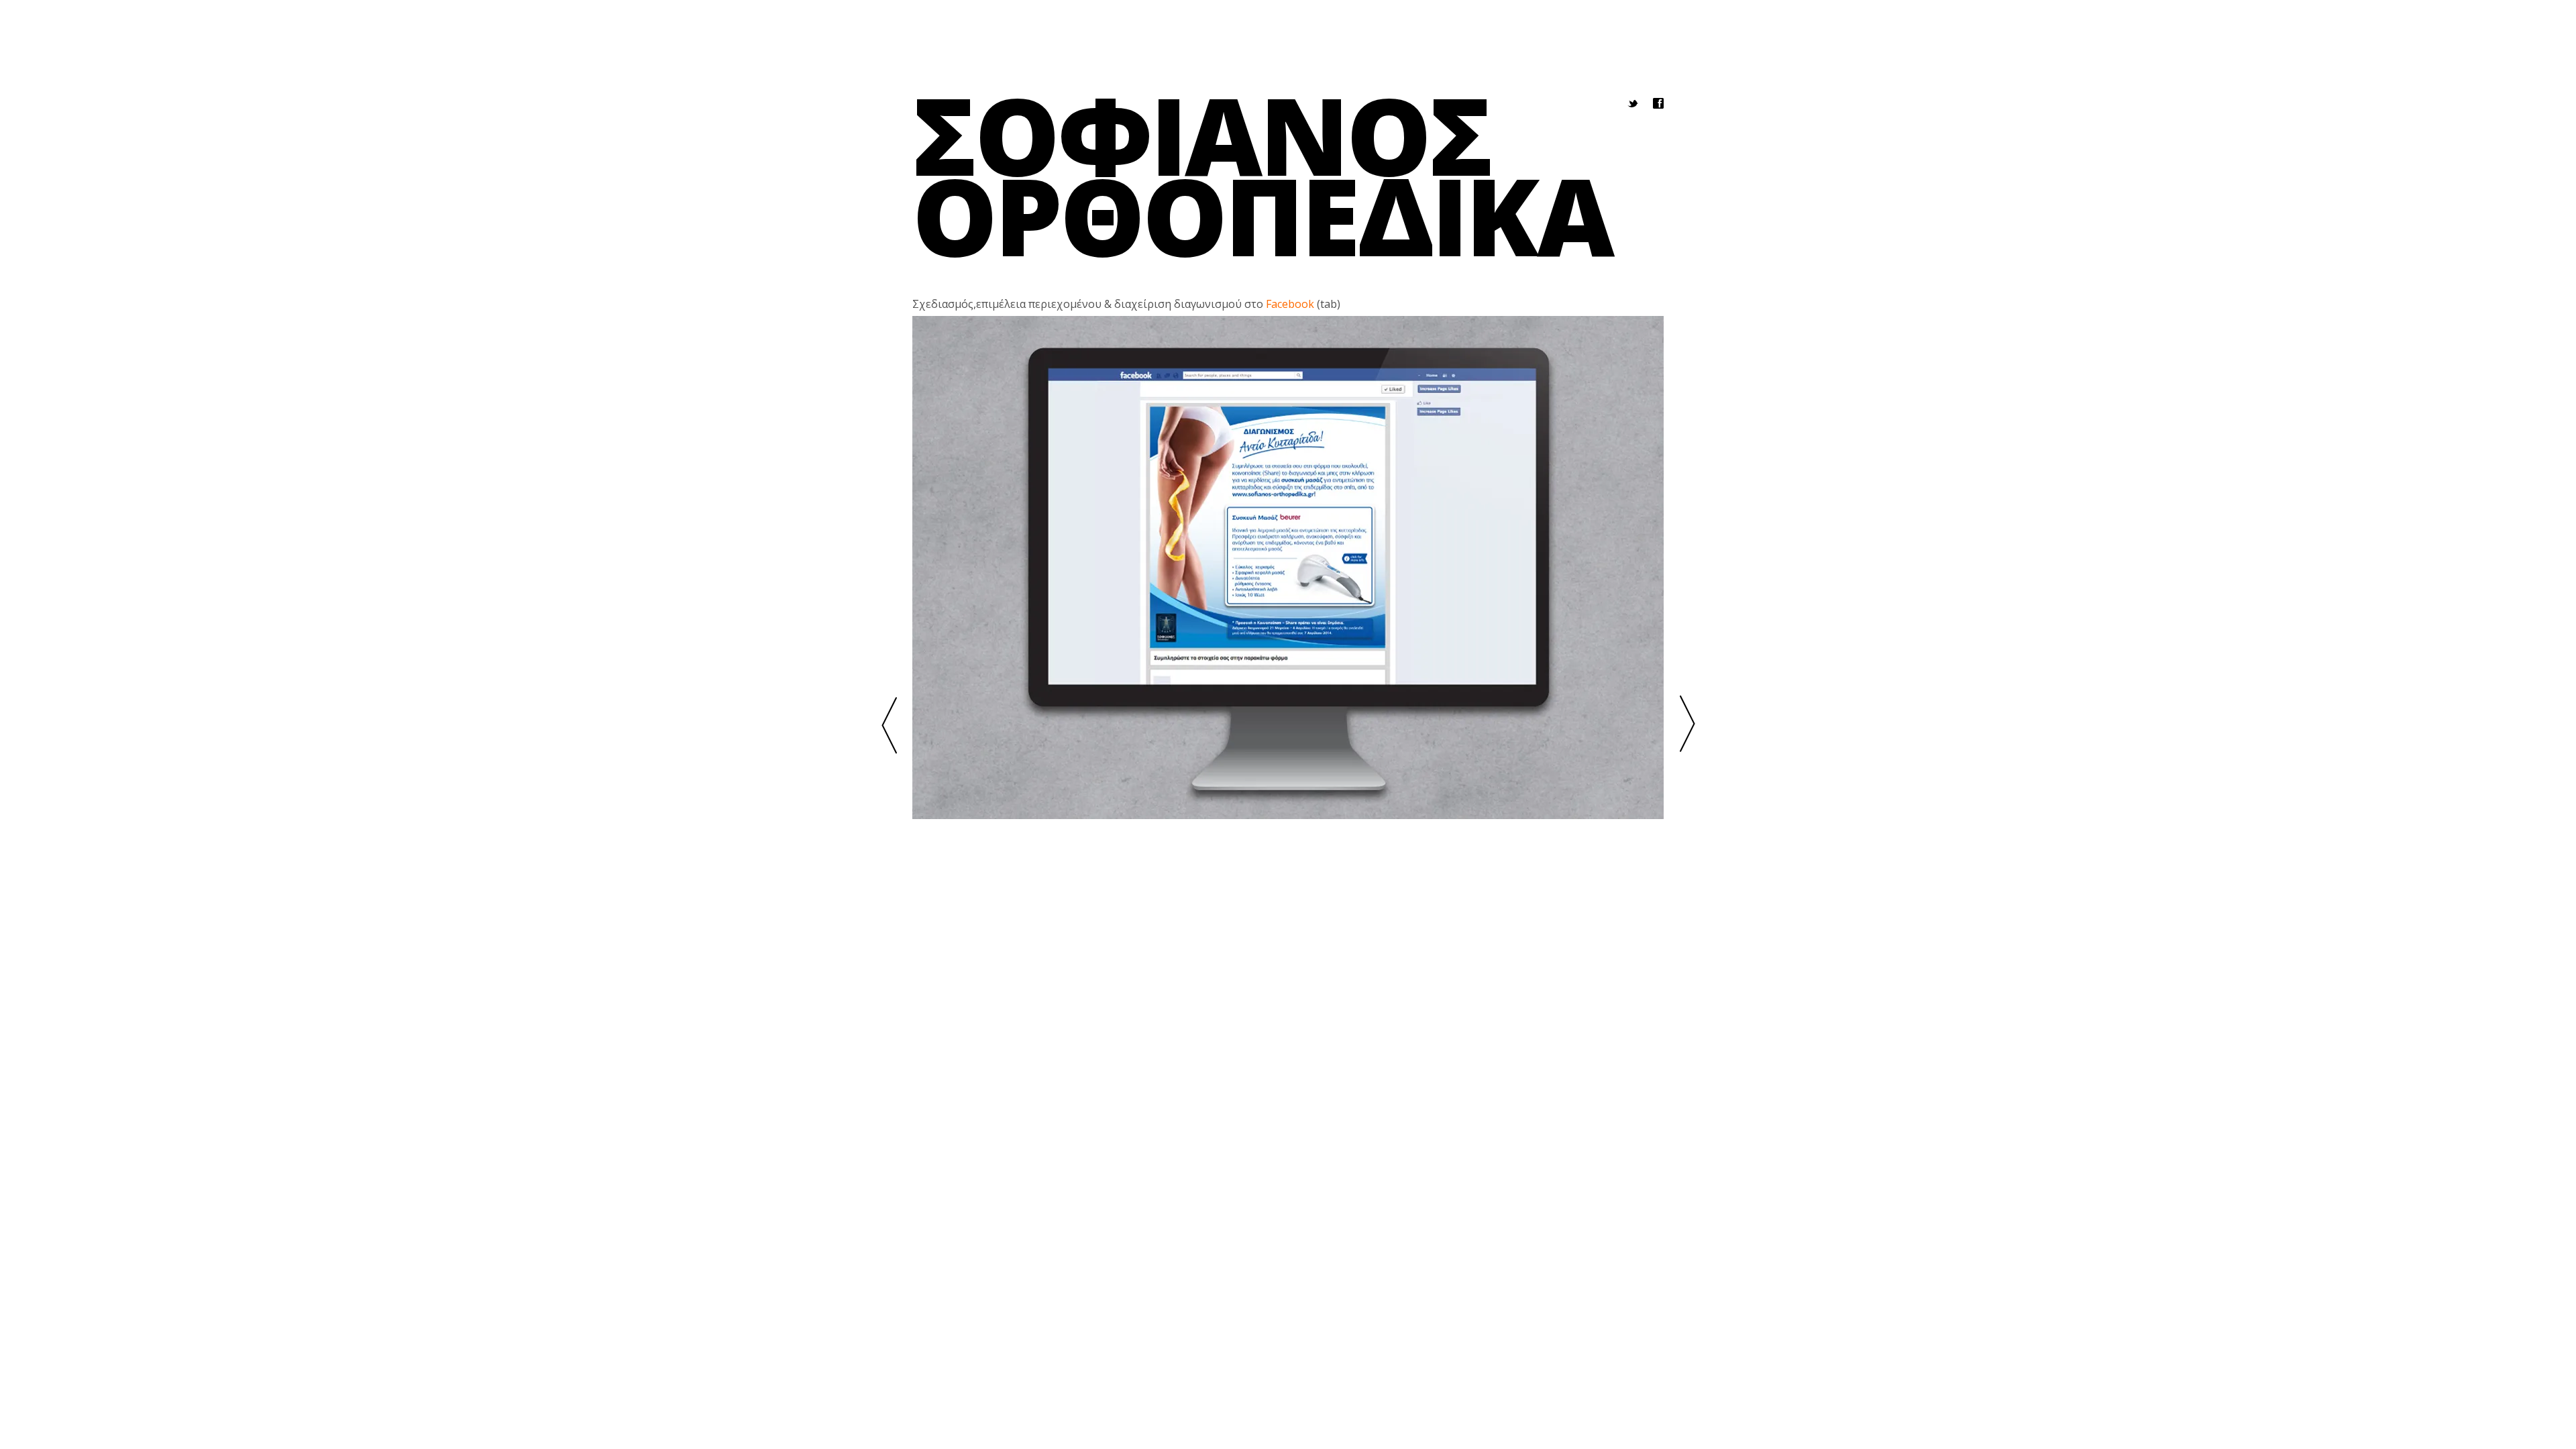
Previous (889, 725)
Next (1687, 725)
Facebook (1290, 304)
